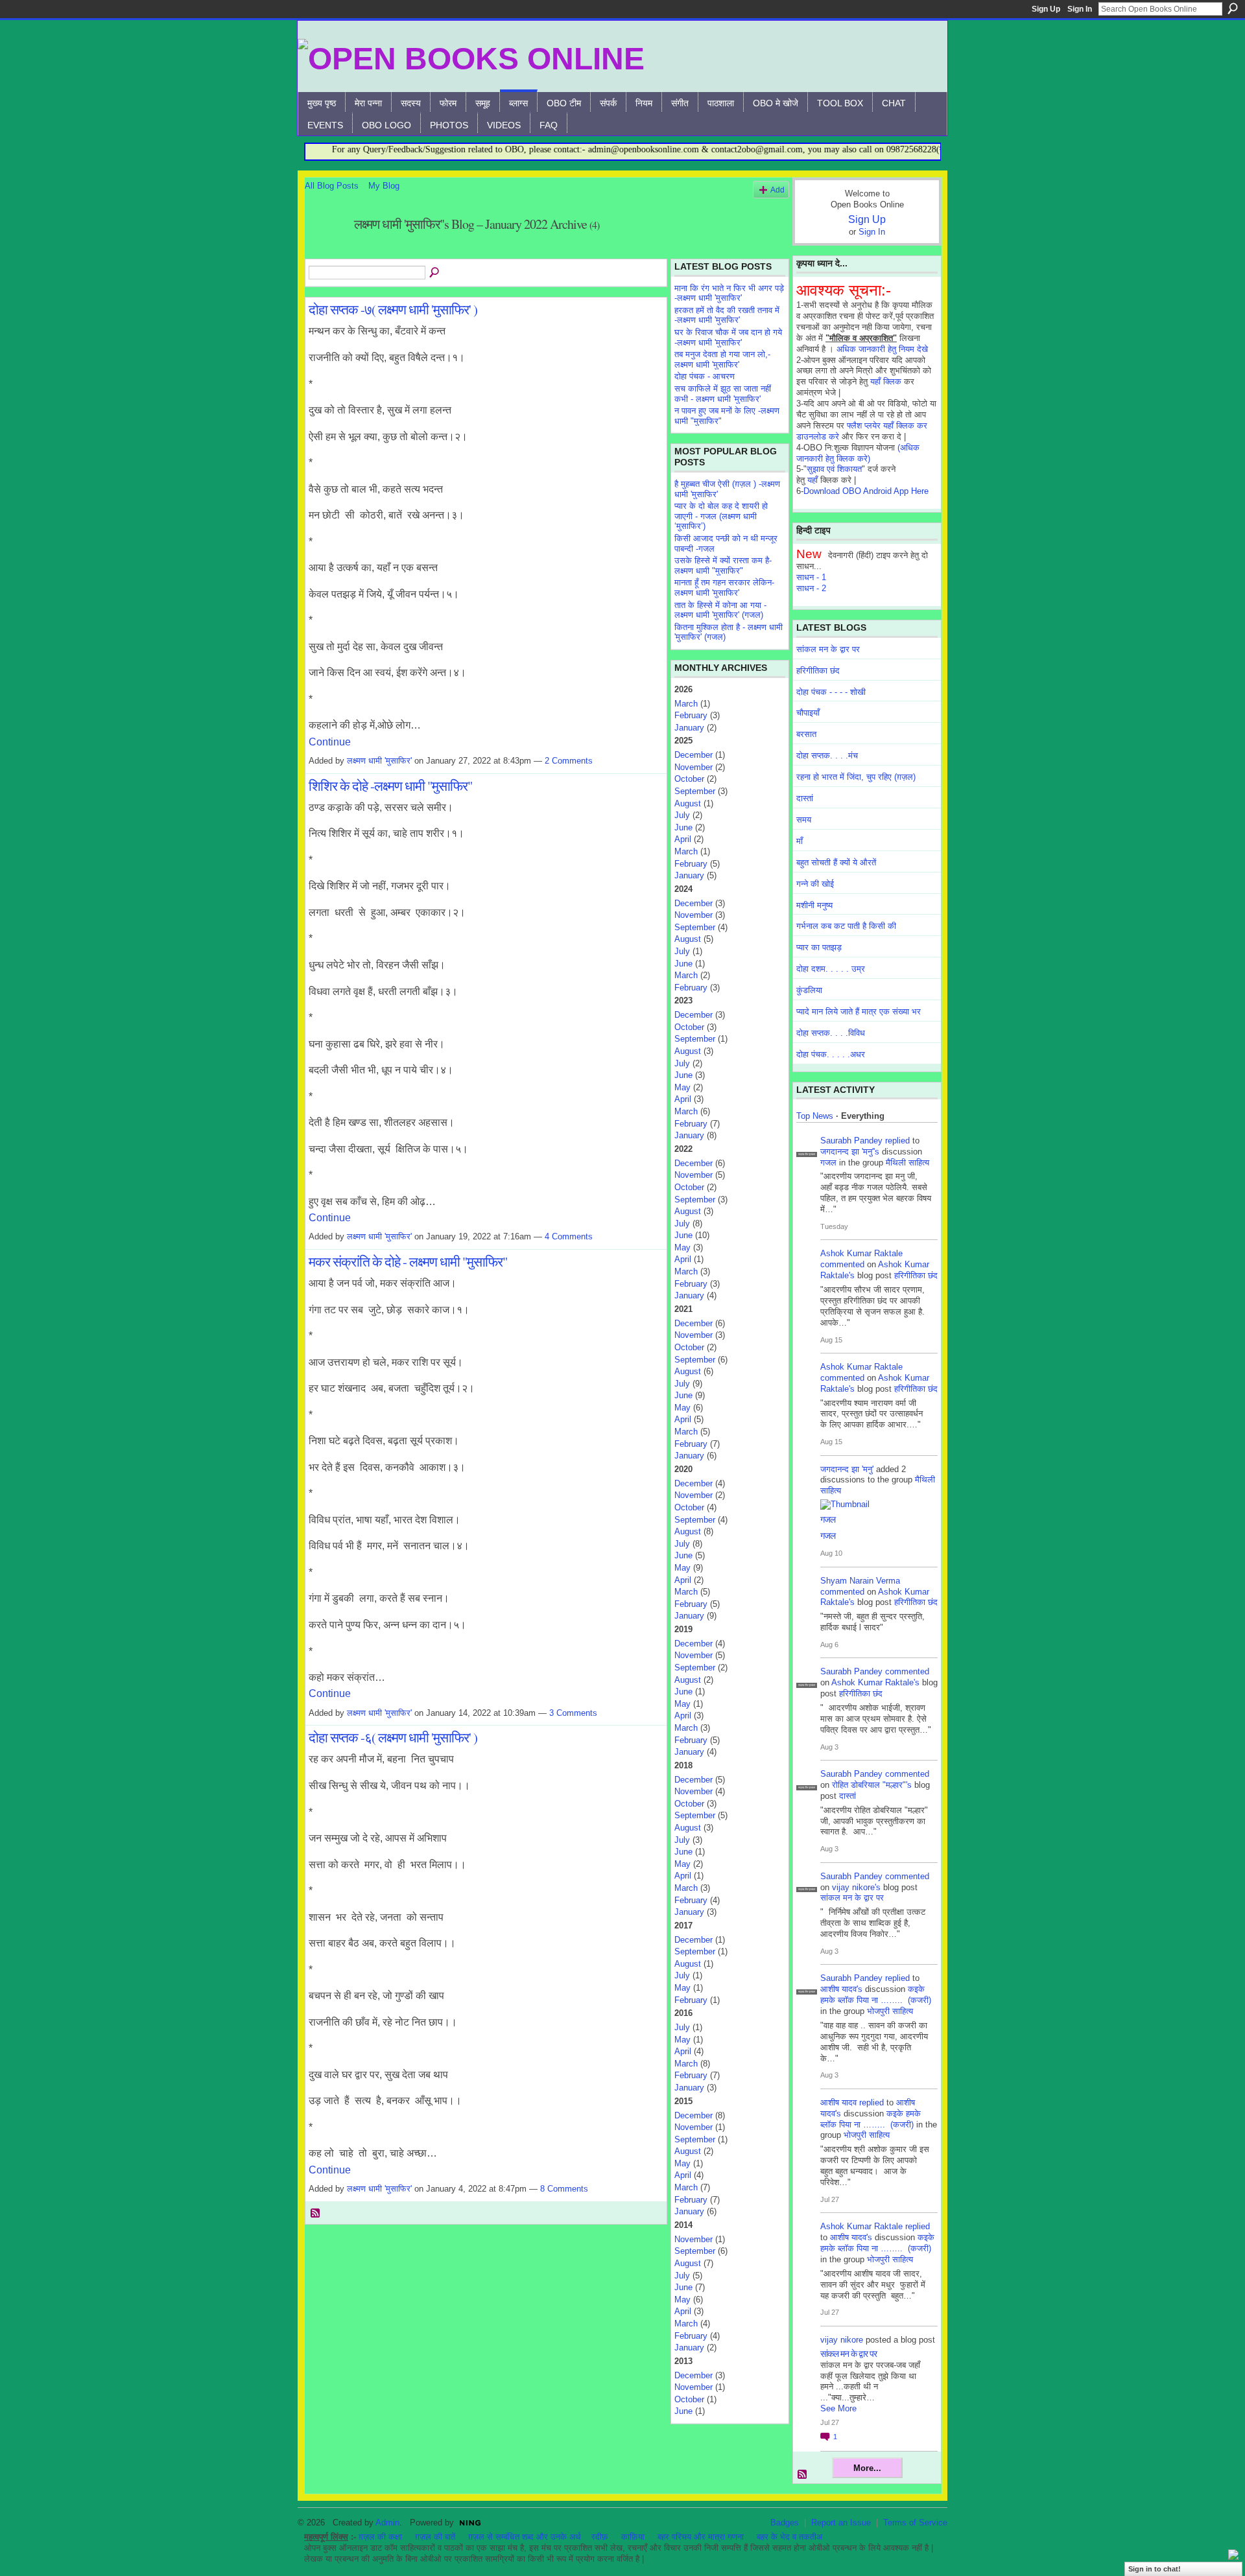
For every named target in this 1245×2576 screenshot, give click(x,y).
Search (1233, 8)
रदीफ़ (600, 2537)
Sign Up (1046, 9)
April (683, 839)
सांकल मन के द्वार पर (828, 649)
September (695, 791)
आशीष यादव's (841, 1989)
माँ (800, 841)
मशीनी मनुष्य (814, 905)
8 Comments (564, 2189)
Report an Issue (841, 2523)
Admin (387, 2523)
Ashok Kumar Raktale (861, 1253)
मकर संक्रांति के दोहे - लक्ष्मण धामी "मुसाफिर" (408, 1261)
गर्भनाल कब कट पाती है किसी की (846, 926)
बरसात (806, 734)
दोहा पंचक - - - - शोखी (831, 692)
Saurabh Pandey (851, 1141)
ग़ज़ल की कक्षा (380, 2537)
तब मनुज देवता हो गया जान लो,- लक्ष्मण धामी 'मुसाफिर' (722, 359)
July (682, 815)
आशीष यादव (838, 2102)
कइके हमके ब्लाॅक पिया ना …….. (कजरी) (876, 1995)
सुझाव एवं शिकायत (834, 469)
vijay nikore (842, 2340)
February (691, 715)
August (688, 803)
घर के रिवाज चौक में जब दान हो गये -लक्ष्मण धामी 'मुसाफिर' (728, 337)
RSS (316, 2214)
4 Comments (569, 1236)
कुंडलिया (809, 990)
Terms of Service (915, 2523)
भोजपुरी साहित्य (890, 2011)
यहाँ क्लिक (886, 381)
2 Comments (569, 761)
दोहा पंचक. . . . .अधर (831, 1054)
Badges (785, 2523)
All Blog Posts (332, 186)
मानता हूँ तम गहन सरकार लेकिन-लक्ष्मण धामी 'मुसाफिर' (724, 588)
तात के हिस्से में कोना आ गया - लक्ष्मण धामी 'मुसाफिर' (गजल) (720, 610)
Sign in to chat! (1155, 2569)
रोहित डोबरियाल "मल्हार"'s (872, 1785)
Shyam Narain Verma (860, 1581)
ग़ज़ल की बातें (435, 2537)
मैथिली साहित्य (907, 1163)
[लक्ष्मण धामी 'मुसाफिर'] (326, 252)
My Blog (384, 186)
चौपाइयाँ (808, 713)
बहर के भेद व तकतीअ (789, 2537)
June (683, 827)
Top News (815, 1116)
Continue (330, 742)
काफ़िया (633, 2537)
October (689, 779)
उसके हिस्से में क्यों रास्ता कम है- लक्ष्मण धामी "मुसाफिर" (723, 566)
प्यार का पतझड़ (819, 947)
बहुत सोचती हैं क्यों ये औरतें (836, 862)
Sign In (1080, 9)
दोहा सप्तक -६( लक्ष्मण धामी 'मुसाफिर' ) (393, 1737)
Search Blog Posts (435, 273)
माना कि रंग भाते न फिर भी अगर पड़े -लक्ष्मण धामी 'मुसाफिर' (729, 293)
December (694, 755)
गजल (828, 1163)
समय (804, 820)
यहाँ (812, 480)
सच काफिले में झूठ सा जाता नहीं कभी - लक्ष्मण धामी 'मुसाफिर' (723, 394)
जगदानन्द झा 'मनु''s (850, 1152)
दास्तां (805, 798)
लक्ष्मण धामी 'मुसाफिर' (379, 761)
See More (838, 2408)
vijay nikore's (856, 1887)
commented (842, 1264)
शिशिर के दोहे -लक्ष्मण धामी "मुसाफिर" (390, 786)
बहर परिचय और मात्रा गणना (701, 2537)
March (686, 704)
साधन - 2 (811, 588)
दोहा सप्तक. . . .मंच (827, 755)
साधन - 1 (811, 577)
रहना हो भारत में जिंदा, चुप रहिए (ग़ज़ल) (856, 777)
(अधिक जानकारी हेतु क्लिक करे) (858, 453)
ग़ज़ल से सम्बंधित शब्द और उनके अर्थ (525, 2537)
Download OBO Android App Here (866, 491)
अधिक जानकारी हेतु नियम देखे (882, 349)
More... (867, 2468)
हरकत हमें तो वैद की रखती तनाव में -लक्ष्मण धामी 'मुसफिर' (727, 315)
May (682, 1087)
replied (897, 1141)
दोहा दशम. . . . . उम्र (831, 969)
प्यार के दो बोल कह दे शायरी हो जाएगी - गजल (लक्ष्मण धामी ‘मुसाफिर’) (721, 516)
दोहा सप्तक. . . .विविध (831, 1033)
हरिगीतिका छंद (818, 671)
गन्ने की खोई (815, 884)
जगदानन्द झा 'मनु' (847, 1469)
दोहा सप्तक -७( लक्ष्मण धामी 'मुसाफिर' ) (393, 309)
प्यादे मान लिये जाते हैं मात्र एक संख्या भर (859, 1012)
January (689, 728)
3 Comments (573, 1713)
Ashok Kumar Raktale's (875, 1682)
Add (777, 190)
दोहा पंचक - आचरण (705, 376)
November (694, 767)
